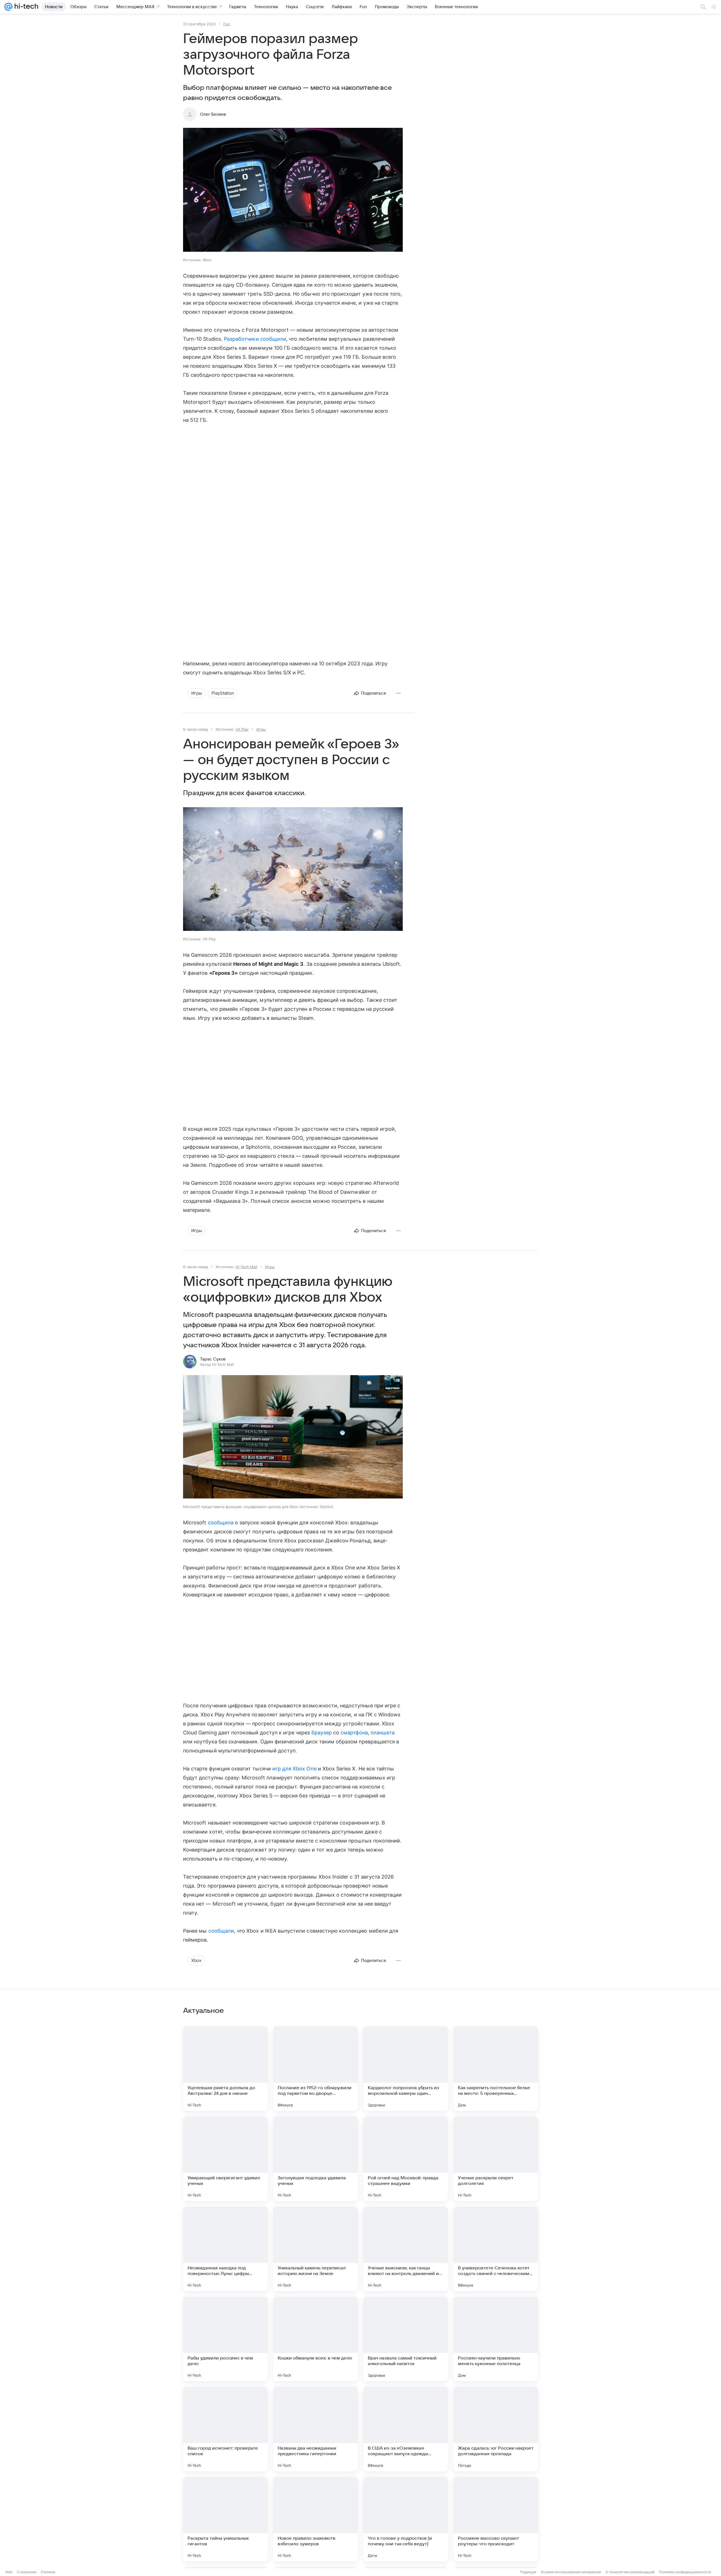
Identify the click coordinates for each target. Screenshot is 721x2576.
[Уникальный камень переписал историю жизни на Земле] (315, 2249)
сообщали (221, 1931)
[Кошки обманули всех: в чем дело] (315, 2339)
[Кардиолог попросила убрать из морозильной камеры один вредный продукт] (406, 2069)
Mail (9, 2572)
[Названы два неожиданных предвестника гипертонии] (315, 2429)
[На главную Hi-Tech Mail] (25, 7)
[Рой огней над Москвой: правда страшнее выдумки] (406, 2159)
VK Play (242, 729)
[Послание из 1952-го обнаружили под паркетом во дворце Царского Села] (315, 2069)
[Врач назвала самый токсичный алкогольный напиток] (406, 2339)
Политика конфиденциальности (685, 2572)
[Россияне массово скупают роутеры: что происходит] (496, 2519)
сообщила (221, 1523)
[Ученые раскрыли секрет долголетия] (496, 2159)
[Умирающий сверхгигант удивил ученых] (225, 2159)
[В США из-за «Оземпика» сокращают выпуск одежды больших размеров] (406, 2429)
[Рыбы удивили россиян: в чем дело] (225, 2339)
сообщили (273, 339)
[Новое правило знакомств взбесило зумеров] (315, 2519)
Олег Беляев (213, 114)
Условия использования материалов (571, 2572)
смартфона (354, 1733)
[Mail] (8, 7)
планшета (383, 1733)
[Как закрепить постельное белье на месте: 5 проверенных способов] (496, 2069)
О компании (27, 2572)
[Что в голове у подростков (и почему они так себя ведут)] (406, 2519)
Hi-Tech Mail (246, 1267)
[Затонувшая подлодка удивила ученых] (315, 2159)
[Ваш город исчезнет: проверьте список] (225, 2429)
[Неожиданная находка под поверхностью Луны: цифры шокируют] (225, 2249)
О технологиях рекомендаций (630, 2572)
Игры (261, 729)
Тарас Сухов (213, 1359)
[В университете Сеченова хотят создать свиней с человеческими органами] (496, 2249)
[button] (293, 190)
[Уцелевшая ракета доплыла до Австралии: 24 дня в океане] (225, 2069)
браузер (322, 1733)
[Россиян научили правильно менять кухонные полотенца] (496, 2339)
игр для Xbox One (294, 1769)
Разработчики (241, 339)
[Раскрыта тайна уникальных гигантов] (225, 2519)
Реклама (48, 2572)
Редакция (528, 2572)
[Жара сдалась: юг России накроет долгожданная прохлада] (496, 2429)
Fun (227, 24)
